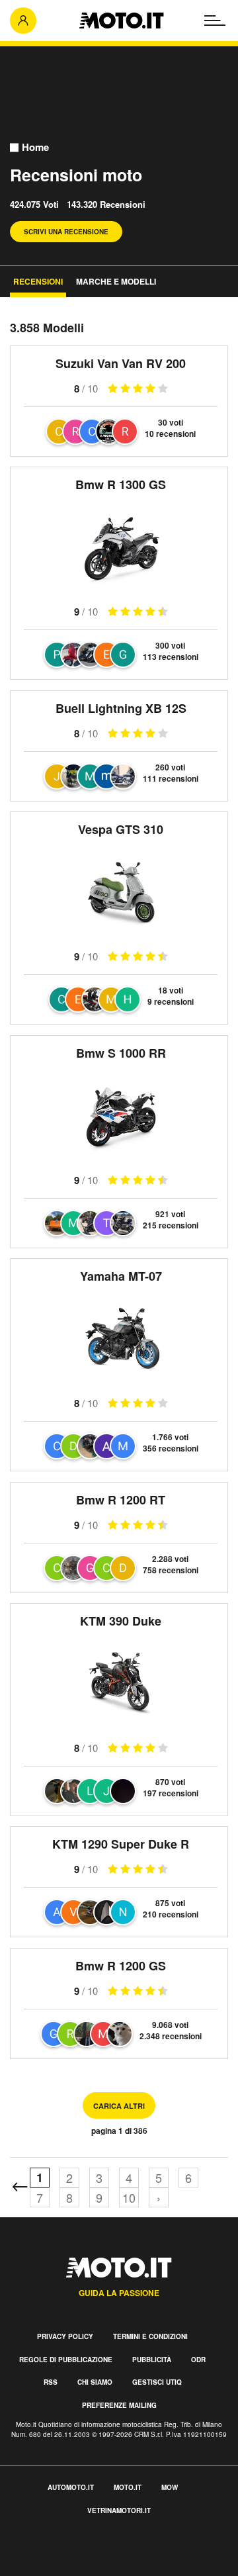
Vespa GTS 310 (121, 829)
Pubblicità (152, 2360)
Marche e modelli (116, 281)
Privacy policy (65, 2336)
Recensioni (38, 281)
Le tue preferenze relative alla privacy (88, 2568)
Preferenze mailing (119, 2405)
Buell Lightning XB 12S (121, 708)
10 (129, 2197)
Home (35, 147)
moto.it (128, 2487)
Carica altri (119, 2106)
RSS (51, 2382)
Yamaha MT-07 (121, 1276)
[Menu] (215, 21)
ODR (198, 2360)
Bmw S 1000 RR (121, 1053)
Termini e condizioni (150, 2336)
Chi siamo (95, 2382)
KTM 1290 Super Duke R (121, 1844)
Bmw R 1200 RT (121, 1500)
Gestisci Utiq (157, 2382)
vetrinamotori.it (119, 2510)
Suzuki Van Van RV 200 (121, 363)
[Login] (23, 21)
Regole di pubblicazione (66, 2360)
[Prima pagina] (20, 2187)
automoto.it (71, 2487)
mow (170, 2487)
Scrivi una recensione (66, 232)
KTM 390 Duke (121, 1621)
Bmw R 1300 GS (121, 484)
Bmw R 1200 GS (121, 1966)
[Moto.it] (121, 21)
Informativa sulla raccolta (58, 2553)
